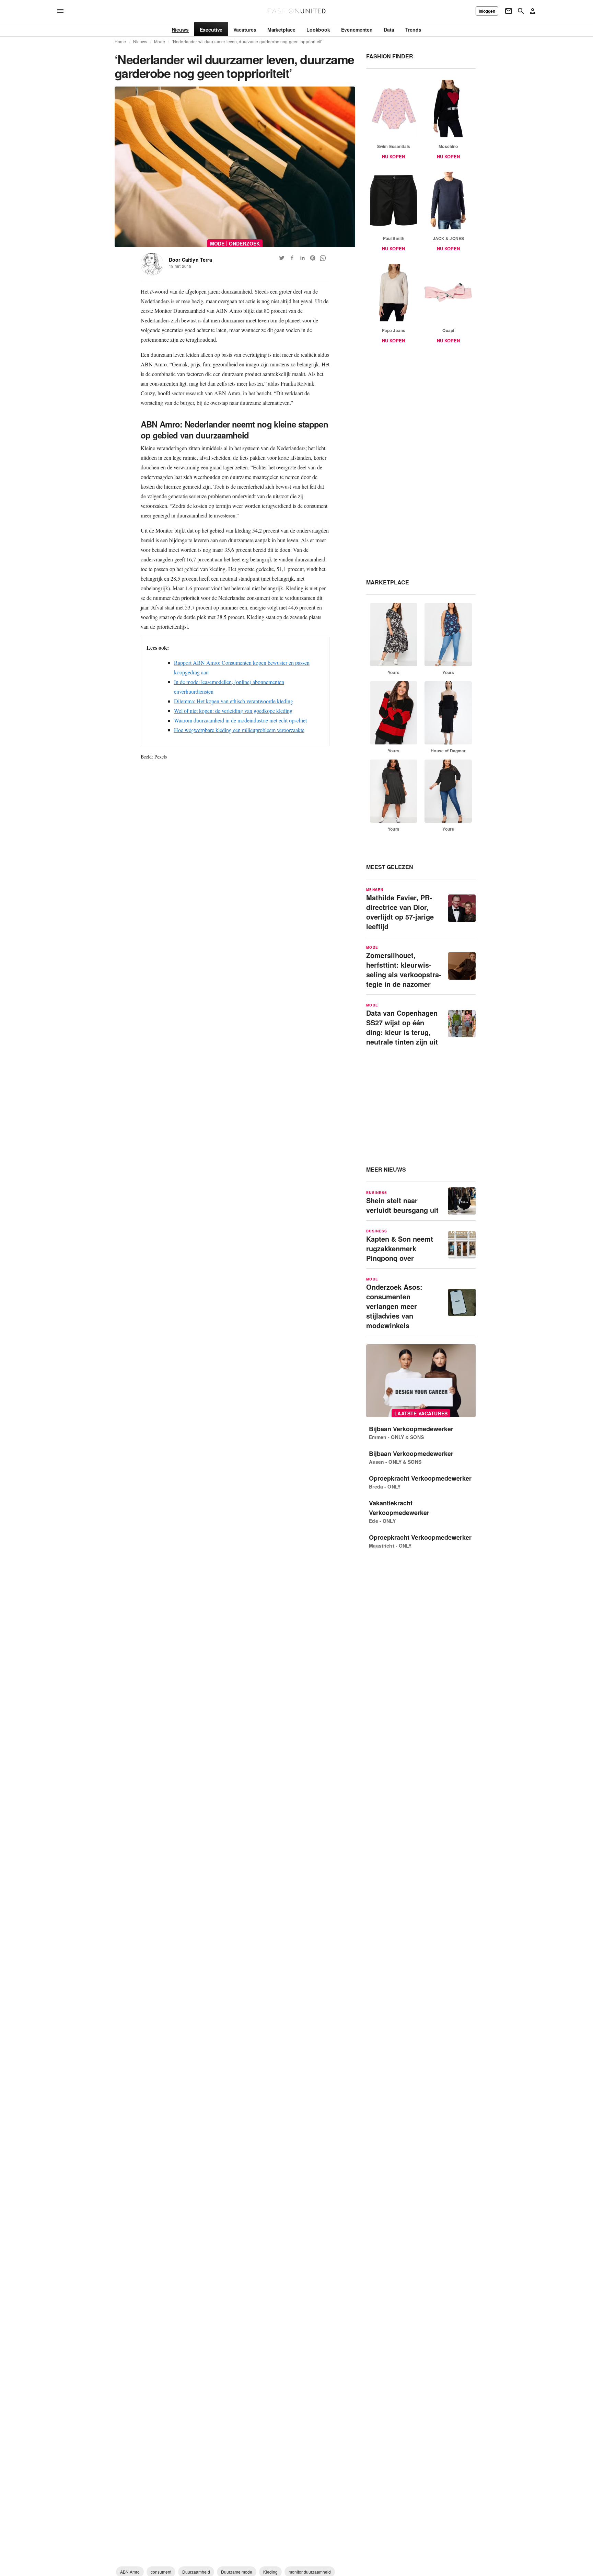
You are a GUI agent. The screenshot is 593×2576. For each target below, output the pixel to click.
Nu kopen (393, 156)
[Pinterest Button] (313, 258)
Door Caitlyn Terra (190, 260)
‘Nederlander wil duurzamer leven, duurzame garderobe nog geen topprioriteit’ (247, 42)
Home (120, 42)
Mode (160, 42)
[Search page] (521, 11)
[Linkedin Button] (302, 258)
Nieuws (140, 42)
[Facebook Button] (292, 258)
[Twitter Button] (282, 258)
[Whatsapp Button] (323, 258)
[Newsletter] (509, 11)
